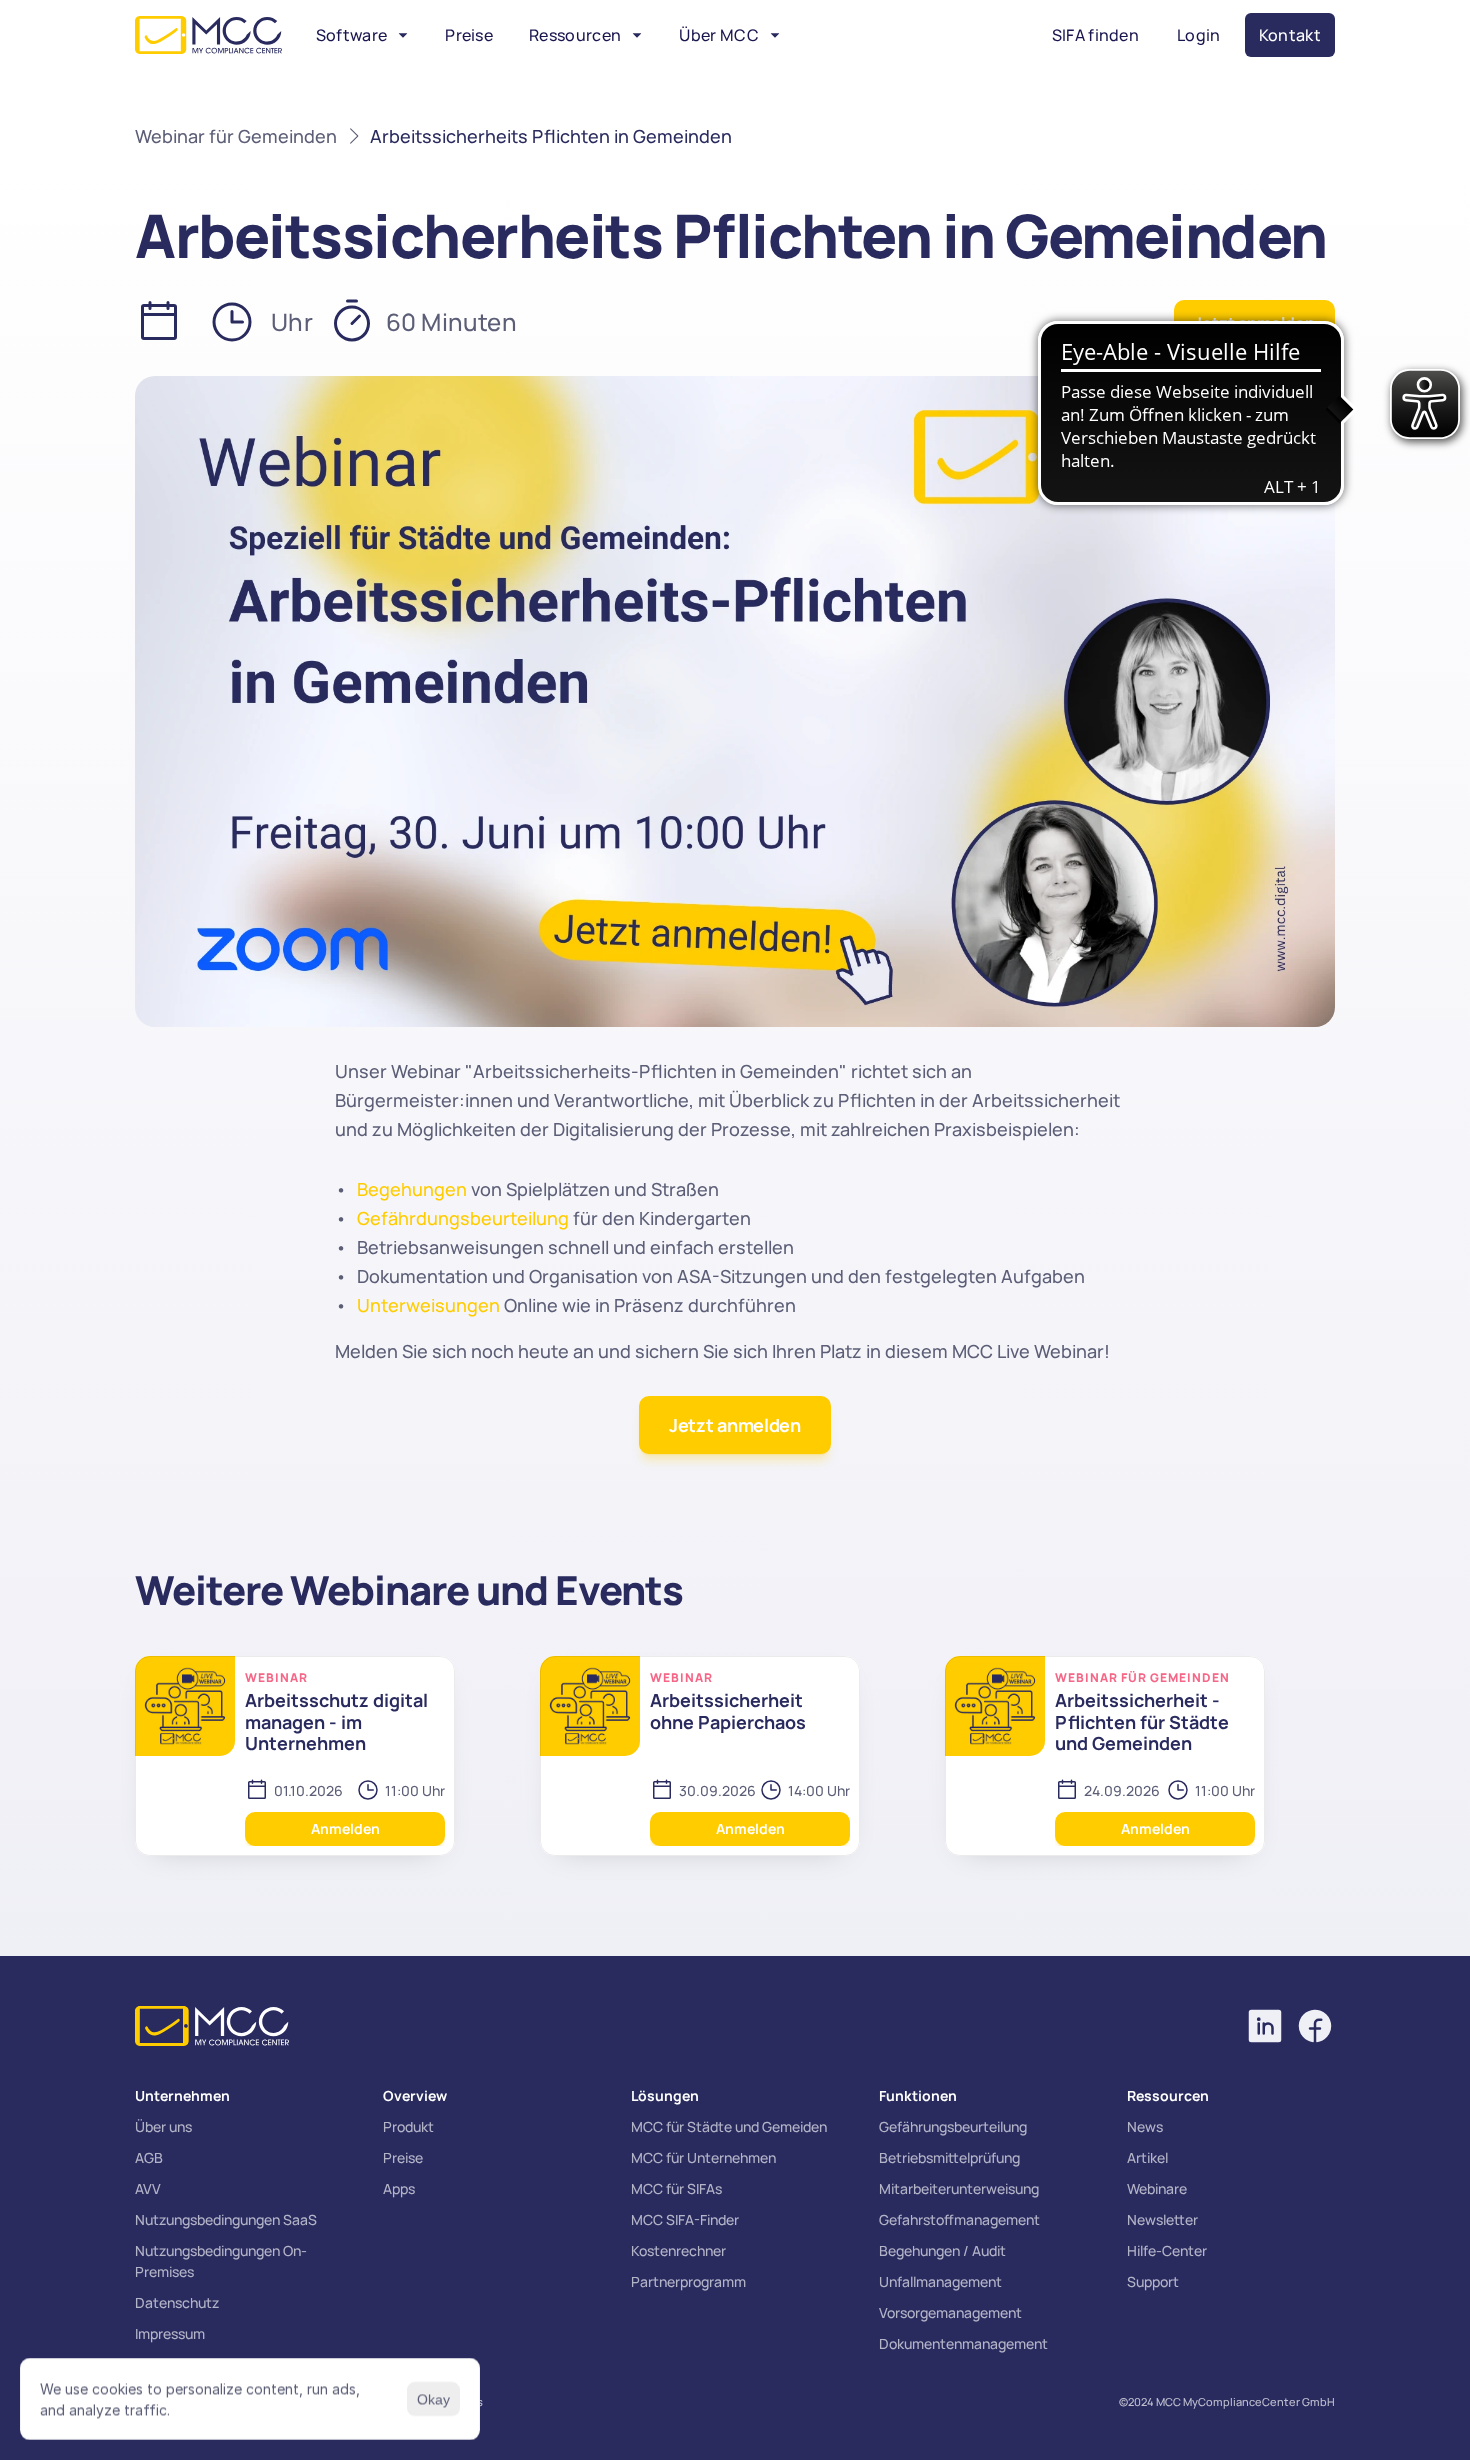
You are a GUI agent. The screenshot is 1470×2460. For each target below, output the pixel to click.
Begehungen (412, 1189)
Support (1153, 2281)
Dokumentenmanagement (963, 2343)
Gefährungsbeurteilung (953, 2126)
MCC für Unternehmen (703, 2157)
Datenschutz (177, 2302)
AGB (149, 2157)
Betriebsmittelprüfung (949, 2157)
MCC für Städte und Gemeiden (729, 2126)
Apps (399, 2188)
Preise (403, 2157)
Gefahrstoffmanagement (959, 2219)
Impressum (170, 2333)
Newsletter (1162, 2219)
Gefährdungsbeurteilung (463, 1218)
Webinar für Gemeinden (236, 136)
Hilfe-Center (1167, 2250)
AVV (148, 2188)
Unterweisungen (428, 1305)
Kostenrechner (678, 2250)
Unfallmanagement (940, 2281)
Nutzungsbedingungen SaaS (226, 2219)
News (1145, 2126)
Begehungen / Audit (942, 2250)
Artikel (1147, 2157)
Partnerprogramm (688, 2281)
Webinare (1157, 2188)
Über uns (163, 2126)
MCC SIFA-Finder (685, 2219)
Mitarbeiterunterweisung (959, 2188)
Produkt (408, 2126)
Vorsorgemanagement (950, 2312)
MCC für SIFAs (676, 2188)
